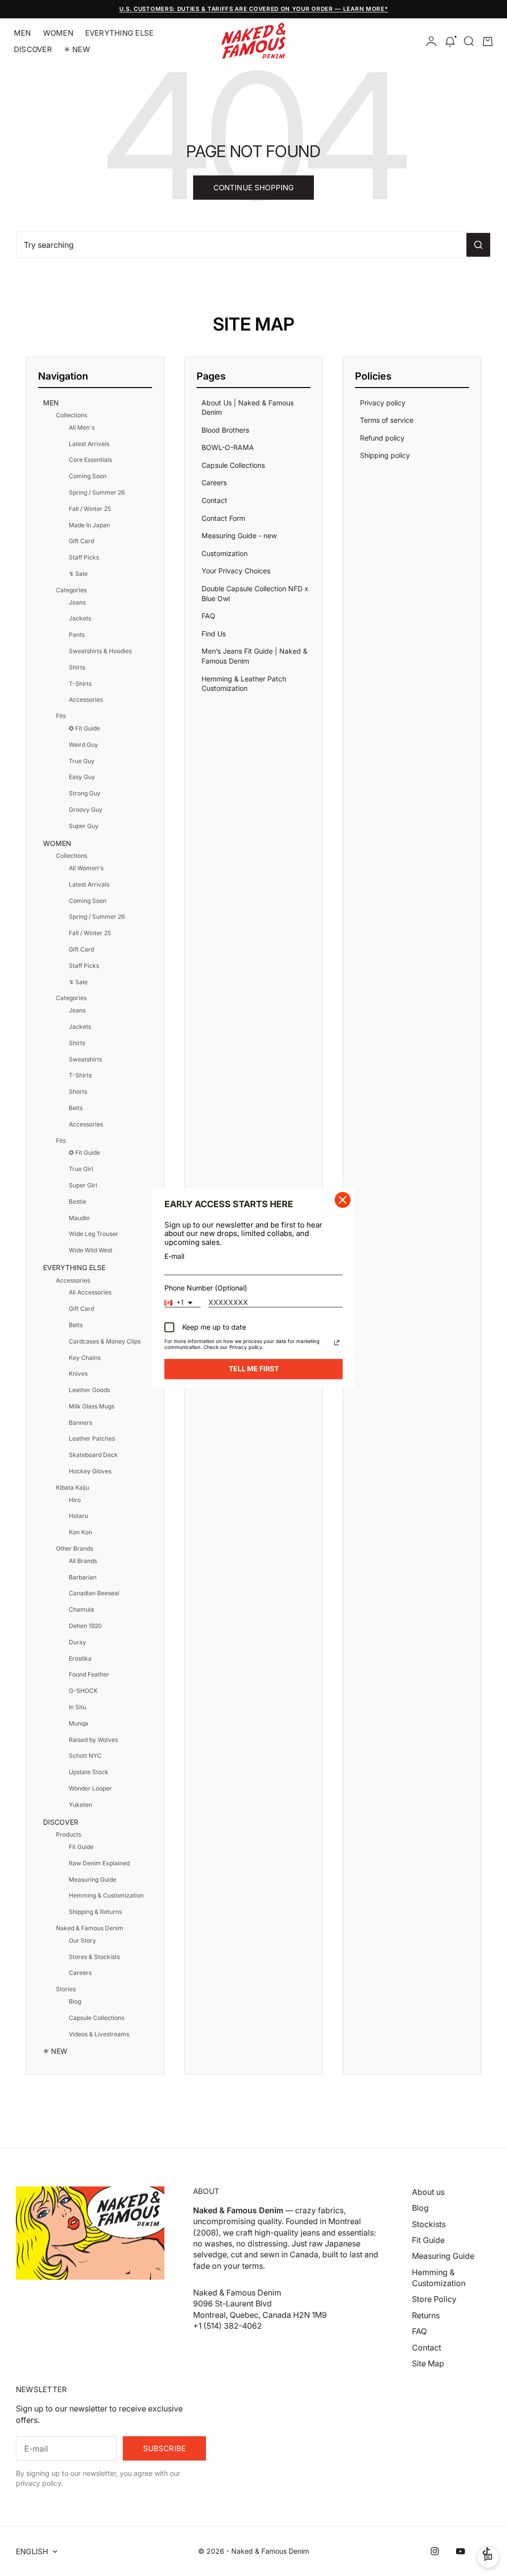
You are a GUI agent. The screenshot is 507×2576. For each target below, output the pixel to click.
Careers (80, 1973)
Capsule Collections (97, 2018)
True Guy (82, 761)
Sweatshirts (85, 1059)
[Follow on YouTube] (460, 2551)
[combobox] (182, 1303)
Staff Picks (84, 557)
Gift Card (81, 541)
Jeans (77, 602)
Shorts (78, 1092)
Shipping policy (385, 455)
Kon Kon (80, 1532)
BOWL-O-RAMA (228, 447)
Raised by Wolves (93, 1740)
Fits (61, 716)
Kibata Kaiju (73, 1487)
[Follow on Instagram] (435, 2551)
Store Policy (434, 2299)
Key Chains (85, 1358)
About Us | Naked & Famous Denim (248, 408)
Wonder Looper (90, 1788)
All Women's (86, 868)
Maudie (79, 1218)
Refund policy (382, 438)
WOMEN (58, 33)
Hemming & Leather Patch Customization (244, 684)
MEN (23, 33)
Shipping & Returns (95, 1912)
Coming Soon (88, 476)
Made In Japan (89, 525)
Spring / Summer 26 (97, 492)
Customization (225, 553)
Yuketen (80, 1805)
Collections (72, 415)
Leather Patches (92, 1438)
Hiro (75, 1500)
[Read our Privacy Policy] (337, 1343)
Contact (214, 500)
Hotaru (78, 1516)
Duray (77, 1642)
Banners (80, 1423)
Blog (75, 2001)
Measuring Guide (93, 1879)
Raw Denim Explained (99, 1863)
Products (69, 1834)
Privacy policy (383, 403)
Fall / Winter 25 (90, 509)
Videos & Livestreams (99, 2034)
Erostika (80, 1658)
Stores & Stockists (94, 1957)
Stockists (429, 2224)
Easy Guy (82, 777)
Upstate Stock (89, 1772)
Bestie (77, 1202)
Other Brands (75, 1548)
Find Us (214, 634)
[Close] (343, 1200)
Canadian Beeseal (94, 1593)
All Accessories (90, 1292)
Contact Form (223, 518)
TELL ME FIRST (254, 1369)
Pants (77, 635)
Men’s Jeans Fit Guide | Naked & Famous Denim (254, 656)
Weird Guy (83, 745)
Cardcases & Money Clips (105, 1341)
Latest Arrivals (89, 444)
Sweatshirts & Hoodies (100, 651)
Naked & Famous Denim (90, 1928)
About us (428, 2192)
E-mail (174, 1256)
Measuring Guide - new (239, 535)
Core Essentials (90, 460)
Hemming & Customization (106, 1895)
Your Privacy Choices (236, 571)
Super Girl (83, 1185)
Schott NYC (85, 1756)
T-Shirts (80, 684)
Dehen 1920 (85, 1626)
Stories (66, 1989)
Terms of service (387, 420)
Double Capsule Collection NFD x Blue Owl (255, 593)
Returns (426, 2315)
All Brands (83, 1561)
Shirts (77, 667)
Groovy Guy (86, 810)
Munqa (78, 1723)
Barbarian (83, 1577)
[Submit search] (478, 245)
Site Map (428, 2363)
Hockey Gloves (90, 1471)
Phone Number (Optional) (206, 1288)
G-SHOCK (83, 1691)
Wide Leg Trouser (94, 1234)
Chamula (81, 1609)
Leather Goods (89, 1390)
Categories (71, 590)
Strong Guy (85, 793)
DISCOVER (33, 49)
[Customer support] (488, 2557)
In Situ (77, 1707)
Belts (76, 1108)
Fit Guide (81, 1847)
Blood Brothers (225, 430)
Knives (78, 1373)
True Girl (81, 1169)
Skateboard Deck (93, 1455)
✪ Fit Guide (84, 728)
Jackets (80, 618)
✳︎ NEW (77, 49)
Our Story (82, 1940)
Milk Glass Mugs (92, 1406)
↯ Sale (78, 574)
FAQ (208, 616)
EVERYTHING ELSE (119, 33)
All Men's (82, 427)
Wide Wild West (91, 1250)
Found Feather (89, 1674)
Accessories (86, 700)
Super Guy (84, 826)
